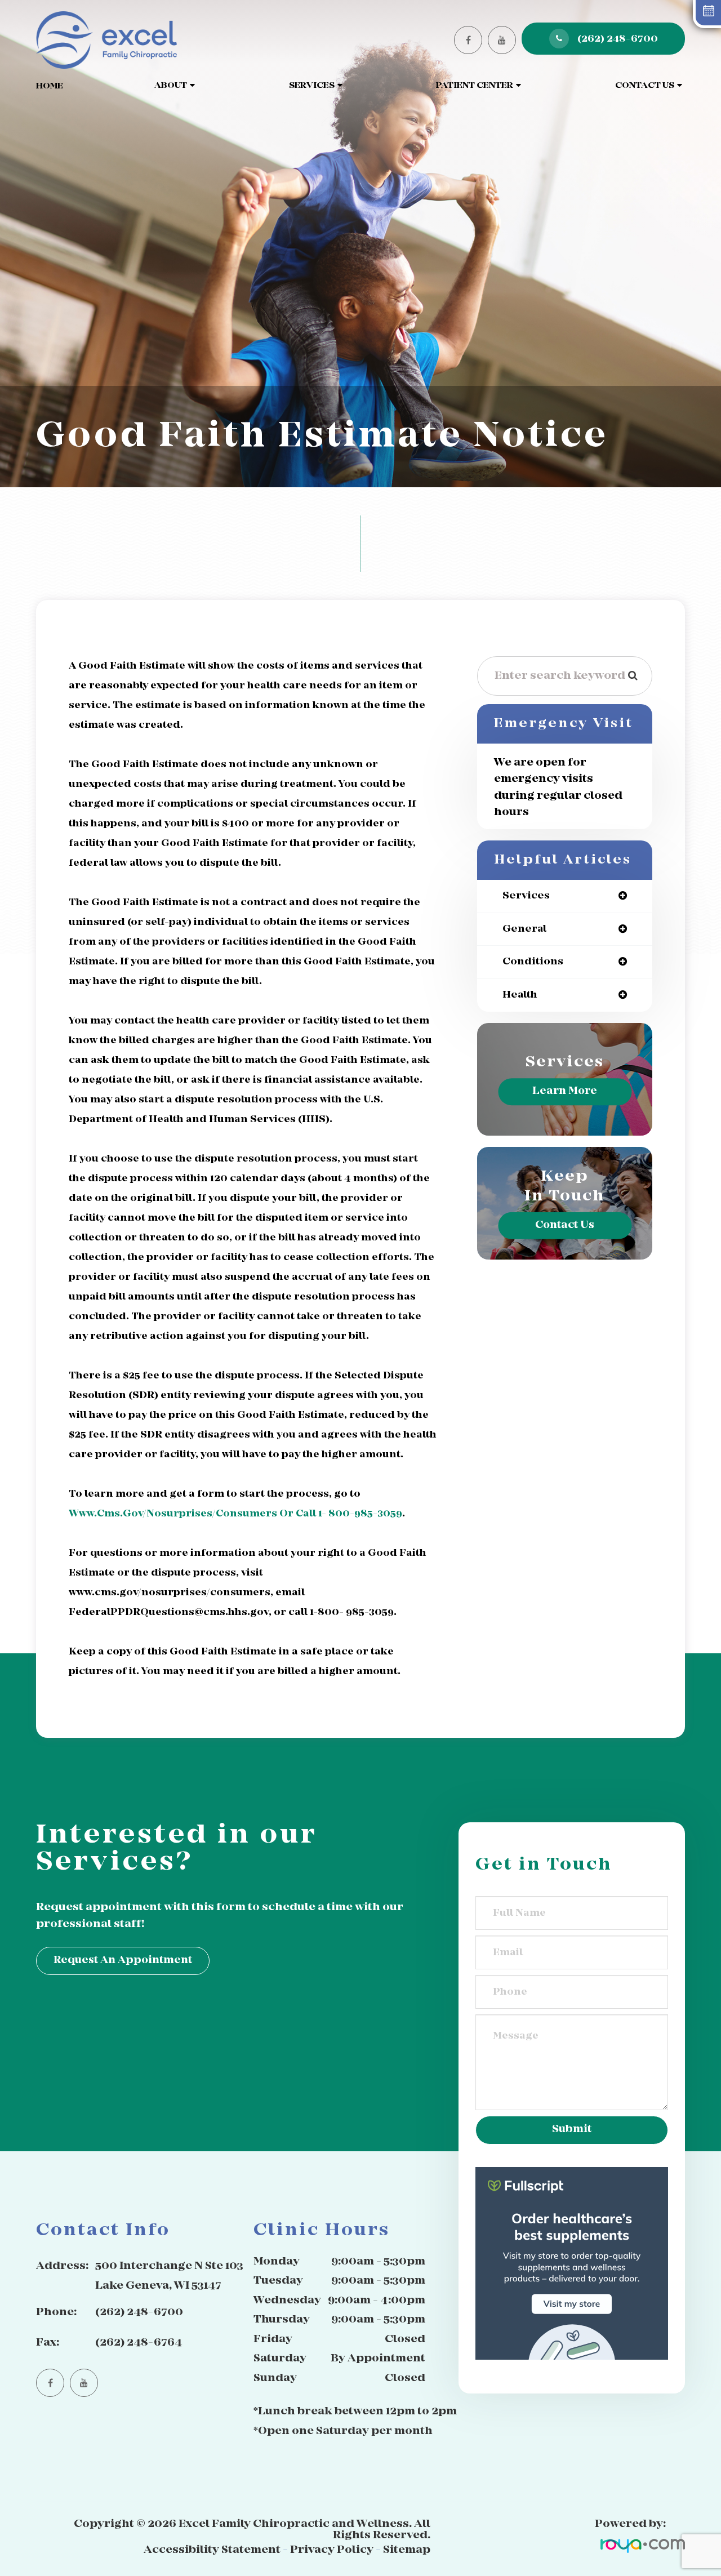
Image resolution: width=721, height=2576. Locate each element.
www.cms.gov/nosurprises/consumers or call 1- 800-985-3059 (235, 1514)
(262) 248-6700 (618, 39)
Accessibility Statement (212, 2550)
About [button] (171, 86)
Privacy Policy (332, 2550)
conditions (533, 962)
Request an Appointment (123, 1961)
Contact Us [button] (645, 86)
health (520, 995)
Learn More (565, 1091)
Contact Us (565, 1225)
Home (50, 86)
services (526, 896)
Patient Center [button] (475, 86)
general (524, 929)
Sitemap (407, 2550)
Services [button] (312, 86)
